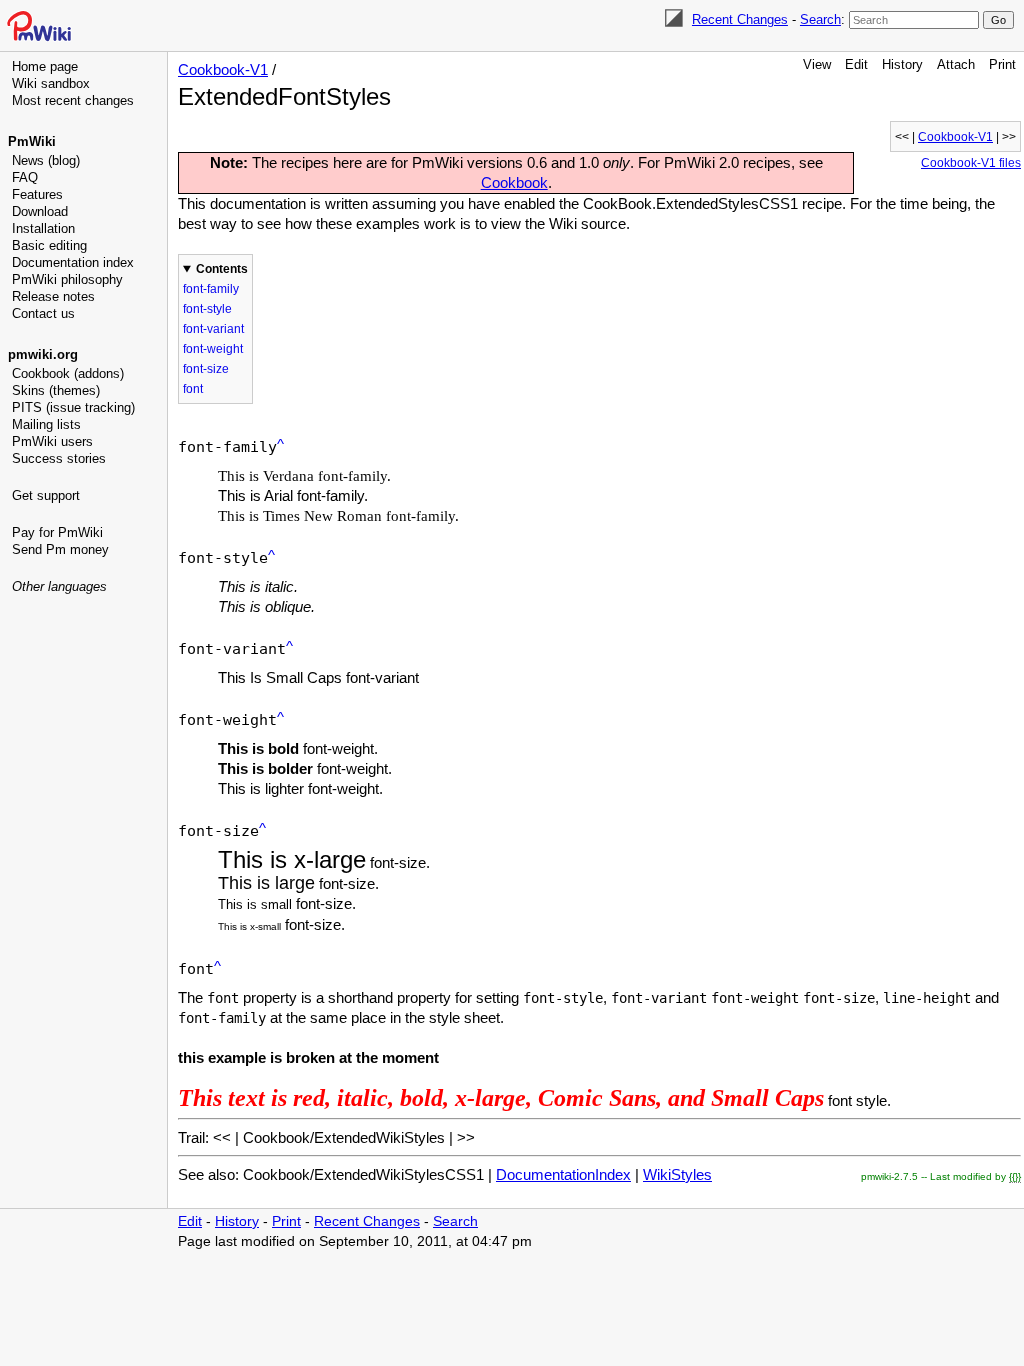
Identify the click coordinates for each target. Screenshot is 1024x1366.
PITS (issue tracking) (73, 407)
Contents (222, 269)
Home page (45, 66)
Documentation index (73, 262)
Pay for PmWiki (57, 532)
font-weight (213, 349)
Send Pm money (60, 549)
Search (820, 19)
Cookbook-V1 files (971, 163)
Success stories (59, 458)
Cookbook (514, 182)
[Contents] (280, 444)
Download (40, 211)
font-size (206, 369)
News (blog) (46, 160)
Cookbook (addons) (68, 373)
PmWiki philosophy (67, 279)
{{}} (1015, 1176)
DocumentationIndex (563, 1174)
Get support (46, 495)
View (817, 64)
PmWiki (32, 141)
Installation (43, 228)
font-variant (213, 329)
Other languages (59, 586)
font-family (211, 289)
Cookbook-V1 (223, 69)
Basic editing (49, 245)
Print (1002, 64)
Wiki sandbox (51, 83)
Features (37, 194)
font (193, 389)
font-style (207, 309)
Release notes (53, 296)
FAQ (25, 177)
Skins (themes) (56, 390)
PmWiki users (52, 441)
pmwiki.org (43, 354)
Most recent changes (73, 100)
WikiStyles (677, 1174)
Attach (956, 64)
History (902, 64)
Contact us (43, 313)
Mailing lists (46, 424)
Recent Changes (740, 19)
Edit (856, 64)
